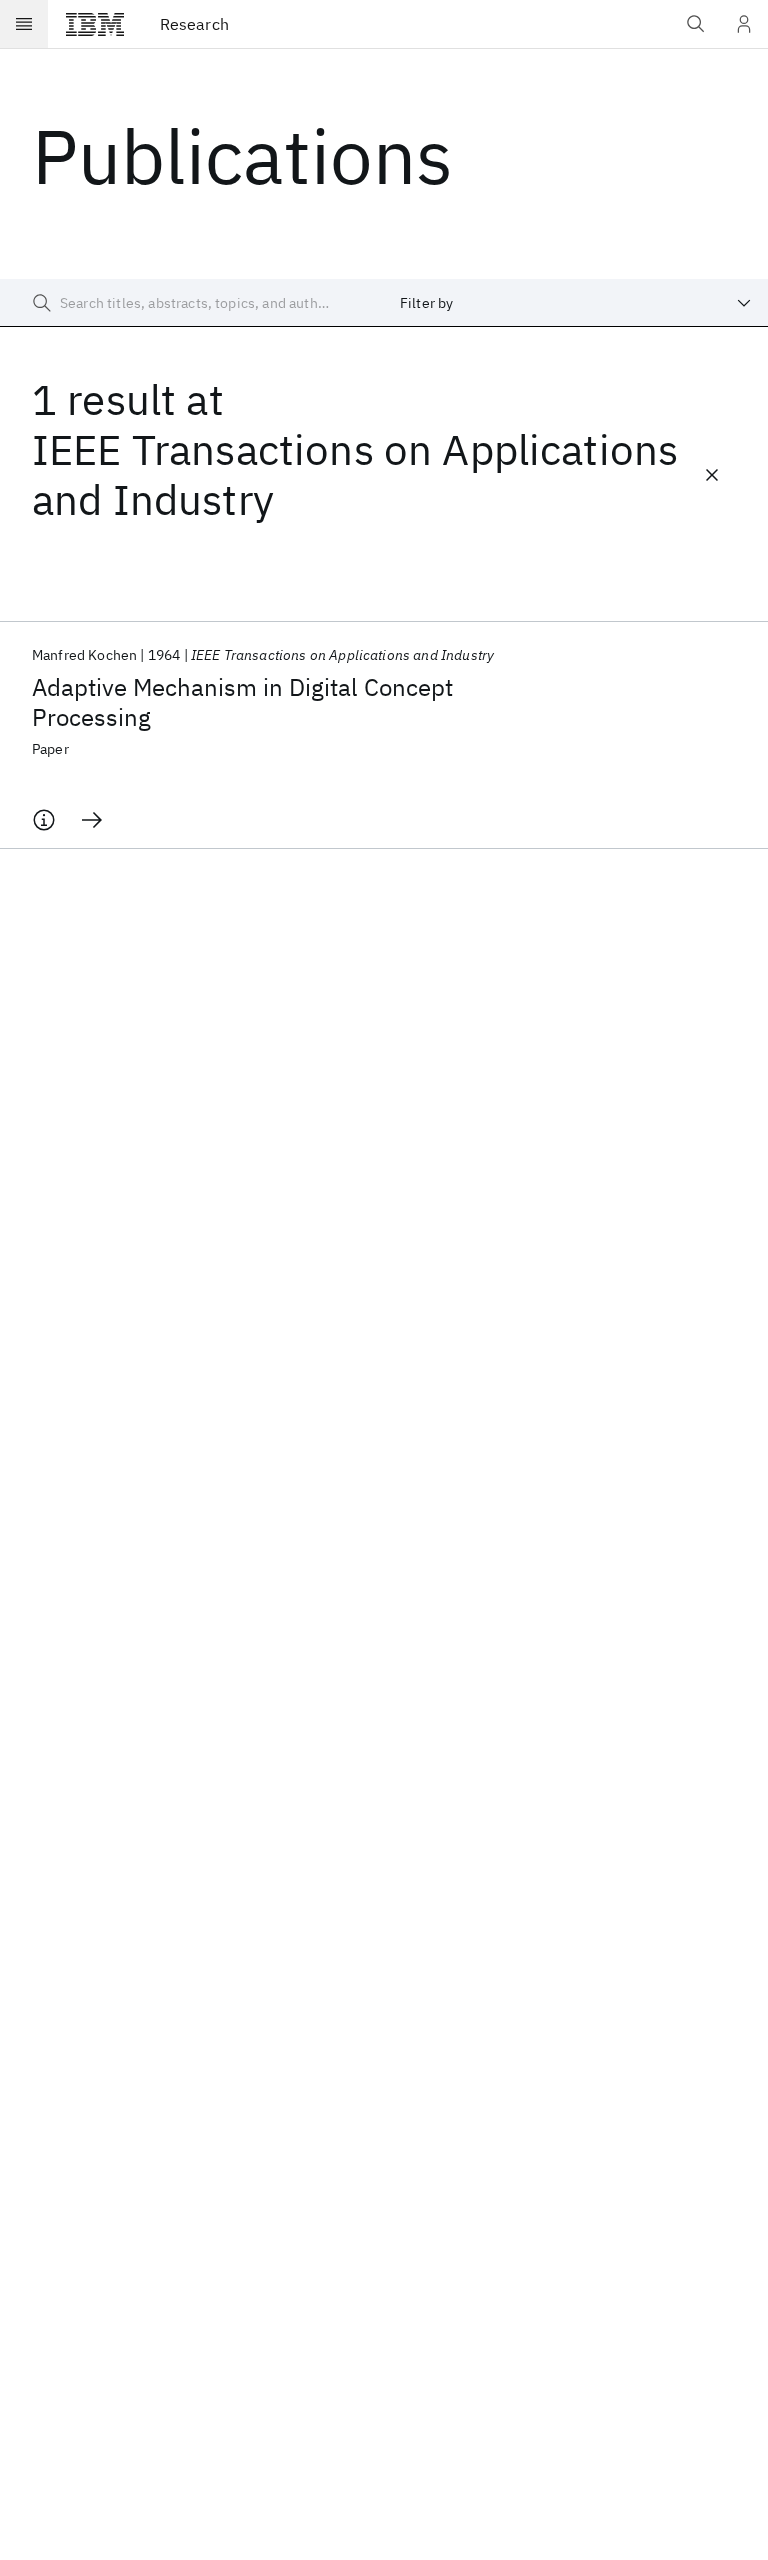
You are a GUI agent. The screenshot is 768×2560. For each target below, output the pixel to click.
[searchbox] (192, 303)
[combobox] (576, 303)
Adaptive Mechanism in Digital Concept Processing (242, 702)
